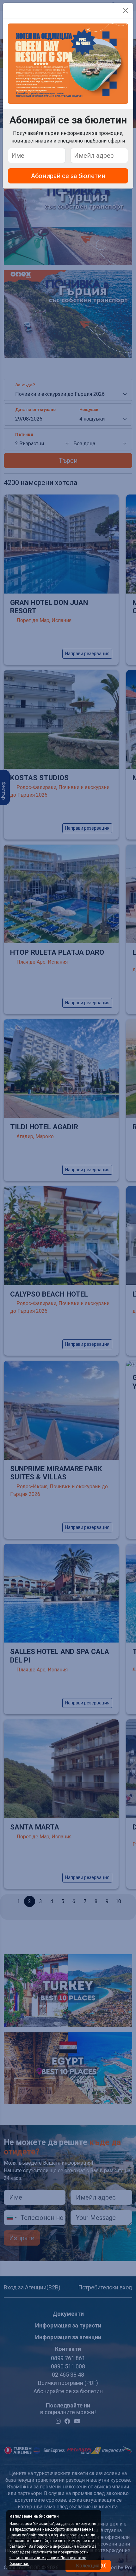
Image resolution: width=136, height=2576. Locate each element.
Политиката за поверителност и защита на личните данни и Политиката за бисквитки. (49, 2558)
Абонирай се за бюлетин (68, 176)
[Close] (126, 10)
